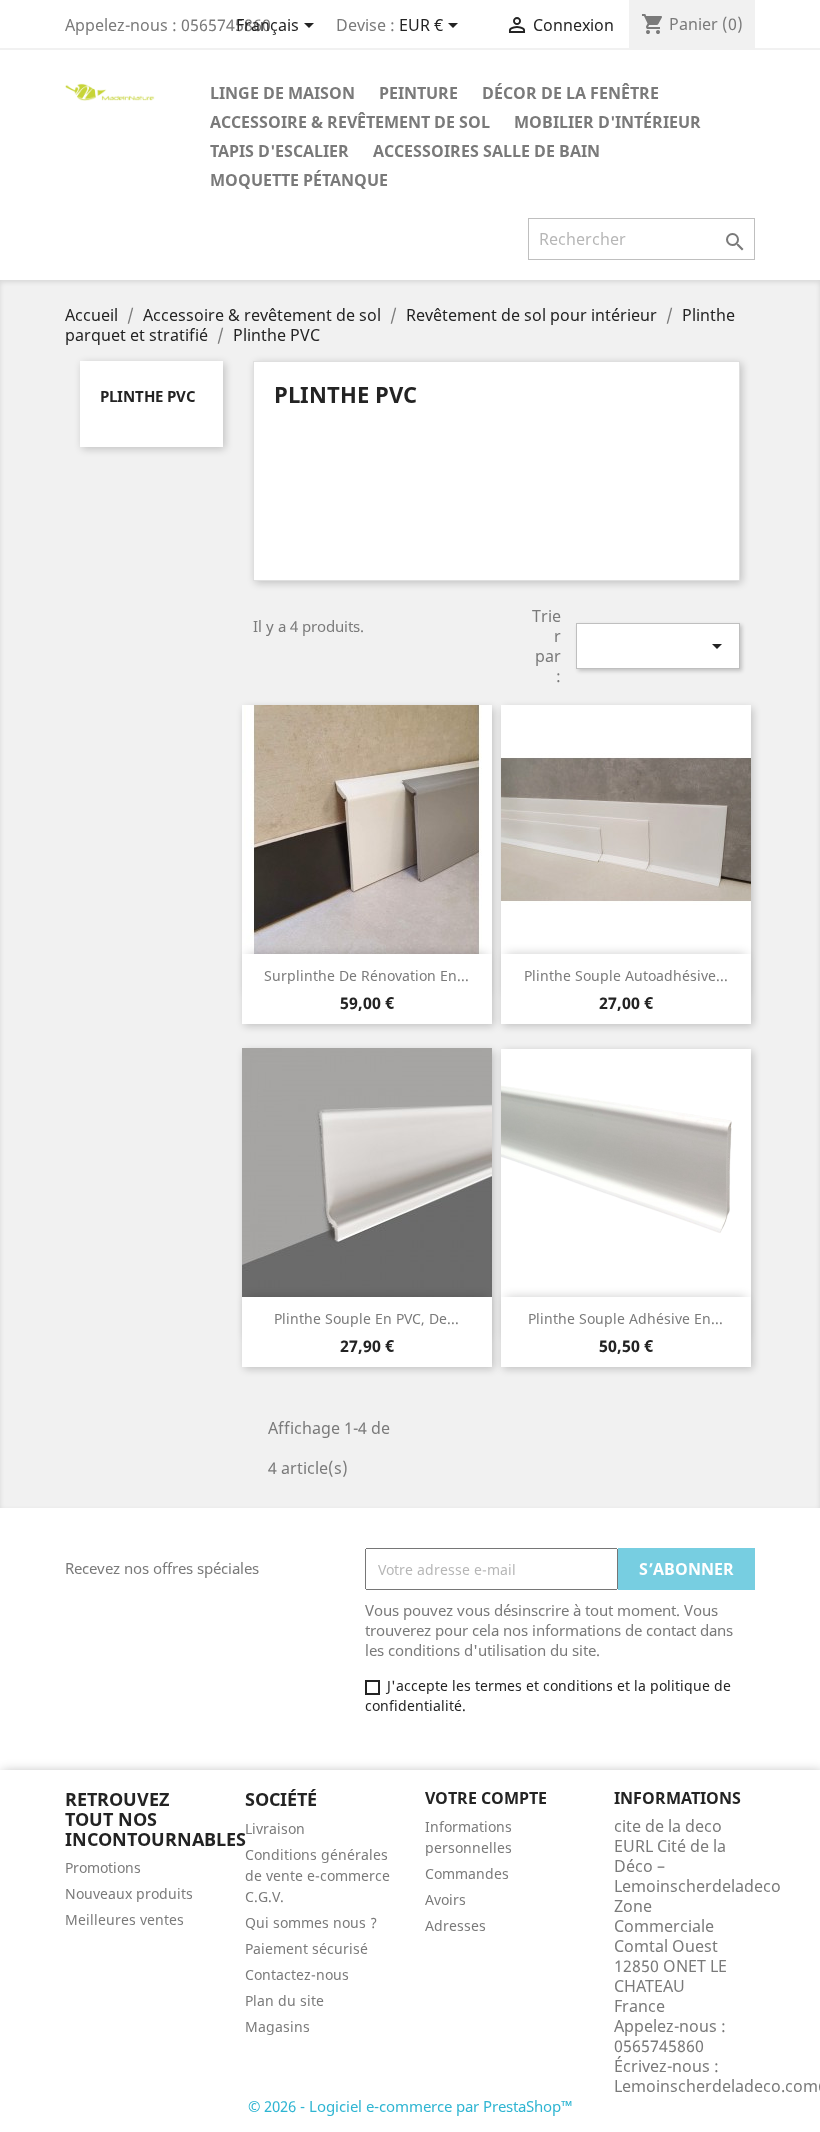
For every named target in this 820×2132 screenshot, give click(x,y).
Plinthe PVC (148, 396)
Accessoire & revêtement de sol (350, 122)
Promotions (103, 1867)
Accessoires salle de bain (486, 151)
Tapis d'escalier (279, 151)
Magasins (277, 2026)
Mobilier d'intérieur (607, 122)
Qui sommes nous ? (311, 1922)
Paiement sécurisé (306, 1948)
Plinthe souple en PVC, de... (366, 1318)
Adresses (455, 1925)
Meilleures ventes (124, 1919)
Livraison (275, 1828)
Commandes (467, 1873)
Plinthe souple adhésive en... (625, 1318)
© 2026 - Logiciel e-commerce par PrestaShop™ (410, 2106)
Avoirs (445, 1899)
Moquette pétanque (299, 180)
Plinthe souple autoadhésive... (626, 975)
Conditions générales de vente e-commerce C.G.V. (317, 1875)
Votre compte (486, 1798)
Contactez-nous (297, 1974)
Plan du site (284, 2000)
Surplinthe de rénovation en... (366, 975)
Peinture (418, 93)
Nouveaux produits (129, 1893)
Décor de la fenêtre (570, 93)
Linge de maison (282, 93)
